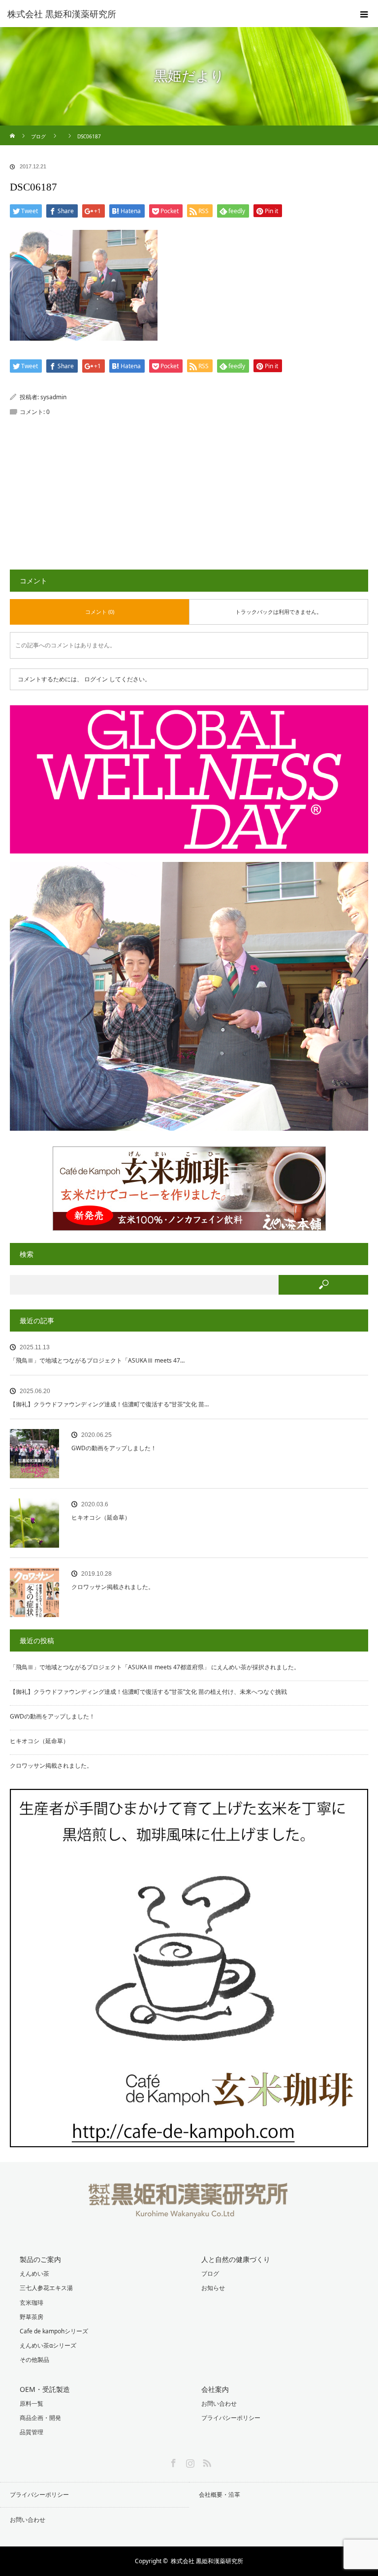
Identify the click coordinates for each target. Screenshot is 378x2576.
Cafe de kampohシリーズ (54, 2331)
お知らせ (213, 2288)
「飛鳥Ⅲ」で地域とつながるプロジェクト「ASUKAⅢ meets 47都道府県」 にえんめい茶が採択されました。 (155, 1667)
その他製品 (34, 2360)
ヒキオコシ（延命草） (101, 1517)
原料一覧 (31, 2403)
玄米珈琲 (31, 2303)
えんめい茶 (34, 2274)
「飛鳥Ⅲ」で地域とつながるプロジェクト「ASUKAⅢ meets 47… (97, 1360)
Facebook (172, 2461)
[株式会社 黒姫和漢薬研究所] (174, 14)
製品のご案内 (40, 2259)
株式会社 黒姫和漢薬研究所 (207, 2561)
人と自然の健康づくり (236, 2259)
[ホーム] (13, 129)
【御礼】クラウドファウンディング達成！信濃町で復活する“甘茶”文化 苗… (109, 1404)
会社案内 (215, 2389)
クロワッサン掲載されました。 (113, 1587)
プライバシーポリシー (231, 2418)
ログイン (96, 679)
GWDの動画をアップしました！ (114, 1448)
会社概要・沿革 (220, 2495)
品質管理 (31, 2432)
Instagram (189, 2461)
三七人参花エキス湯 (46, 2288)
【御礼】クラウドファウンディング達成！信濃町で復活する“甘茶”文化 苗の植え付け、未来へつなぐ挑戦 (148, 1692)
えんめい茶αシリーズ (48, 2345)
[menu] (364, 14)
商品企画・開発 (40, 2418)
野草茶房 (31, 2317)
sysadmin (53, 397)
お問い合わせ (219, 2403)
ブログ (210, 2274)
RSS (206, 2461)
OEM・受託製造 (45, 2389)
